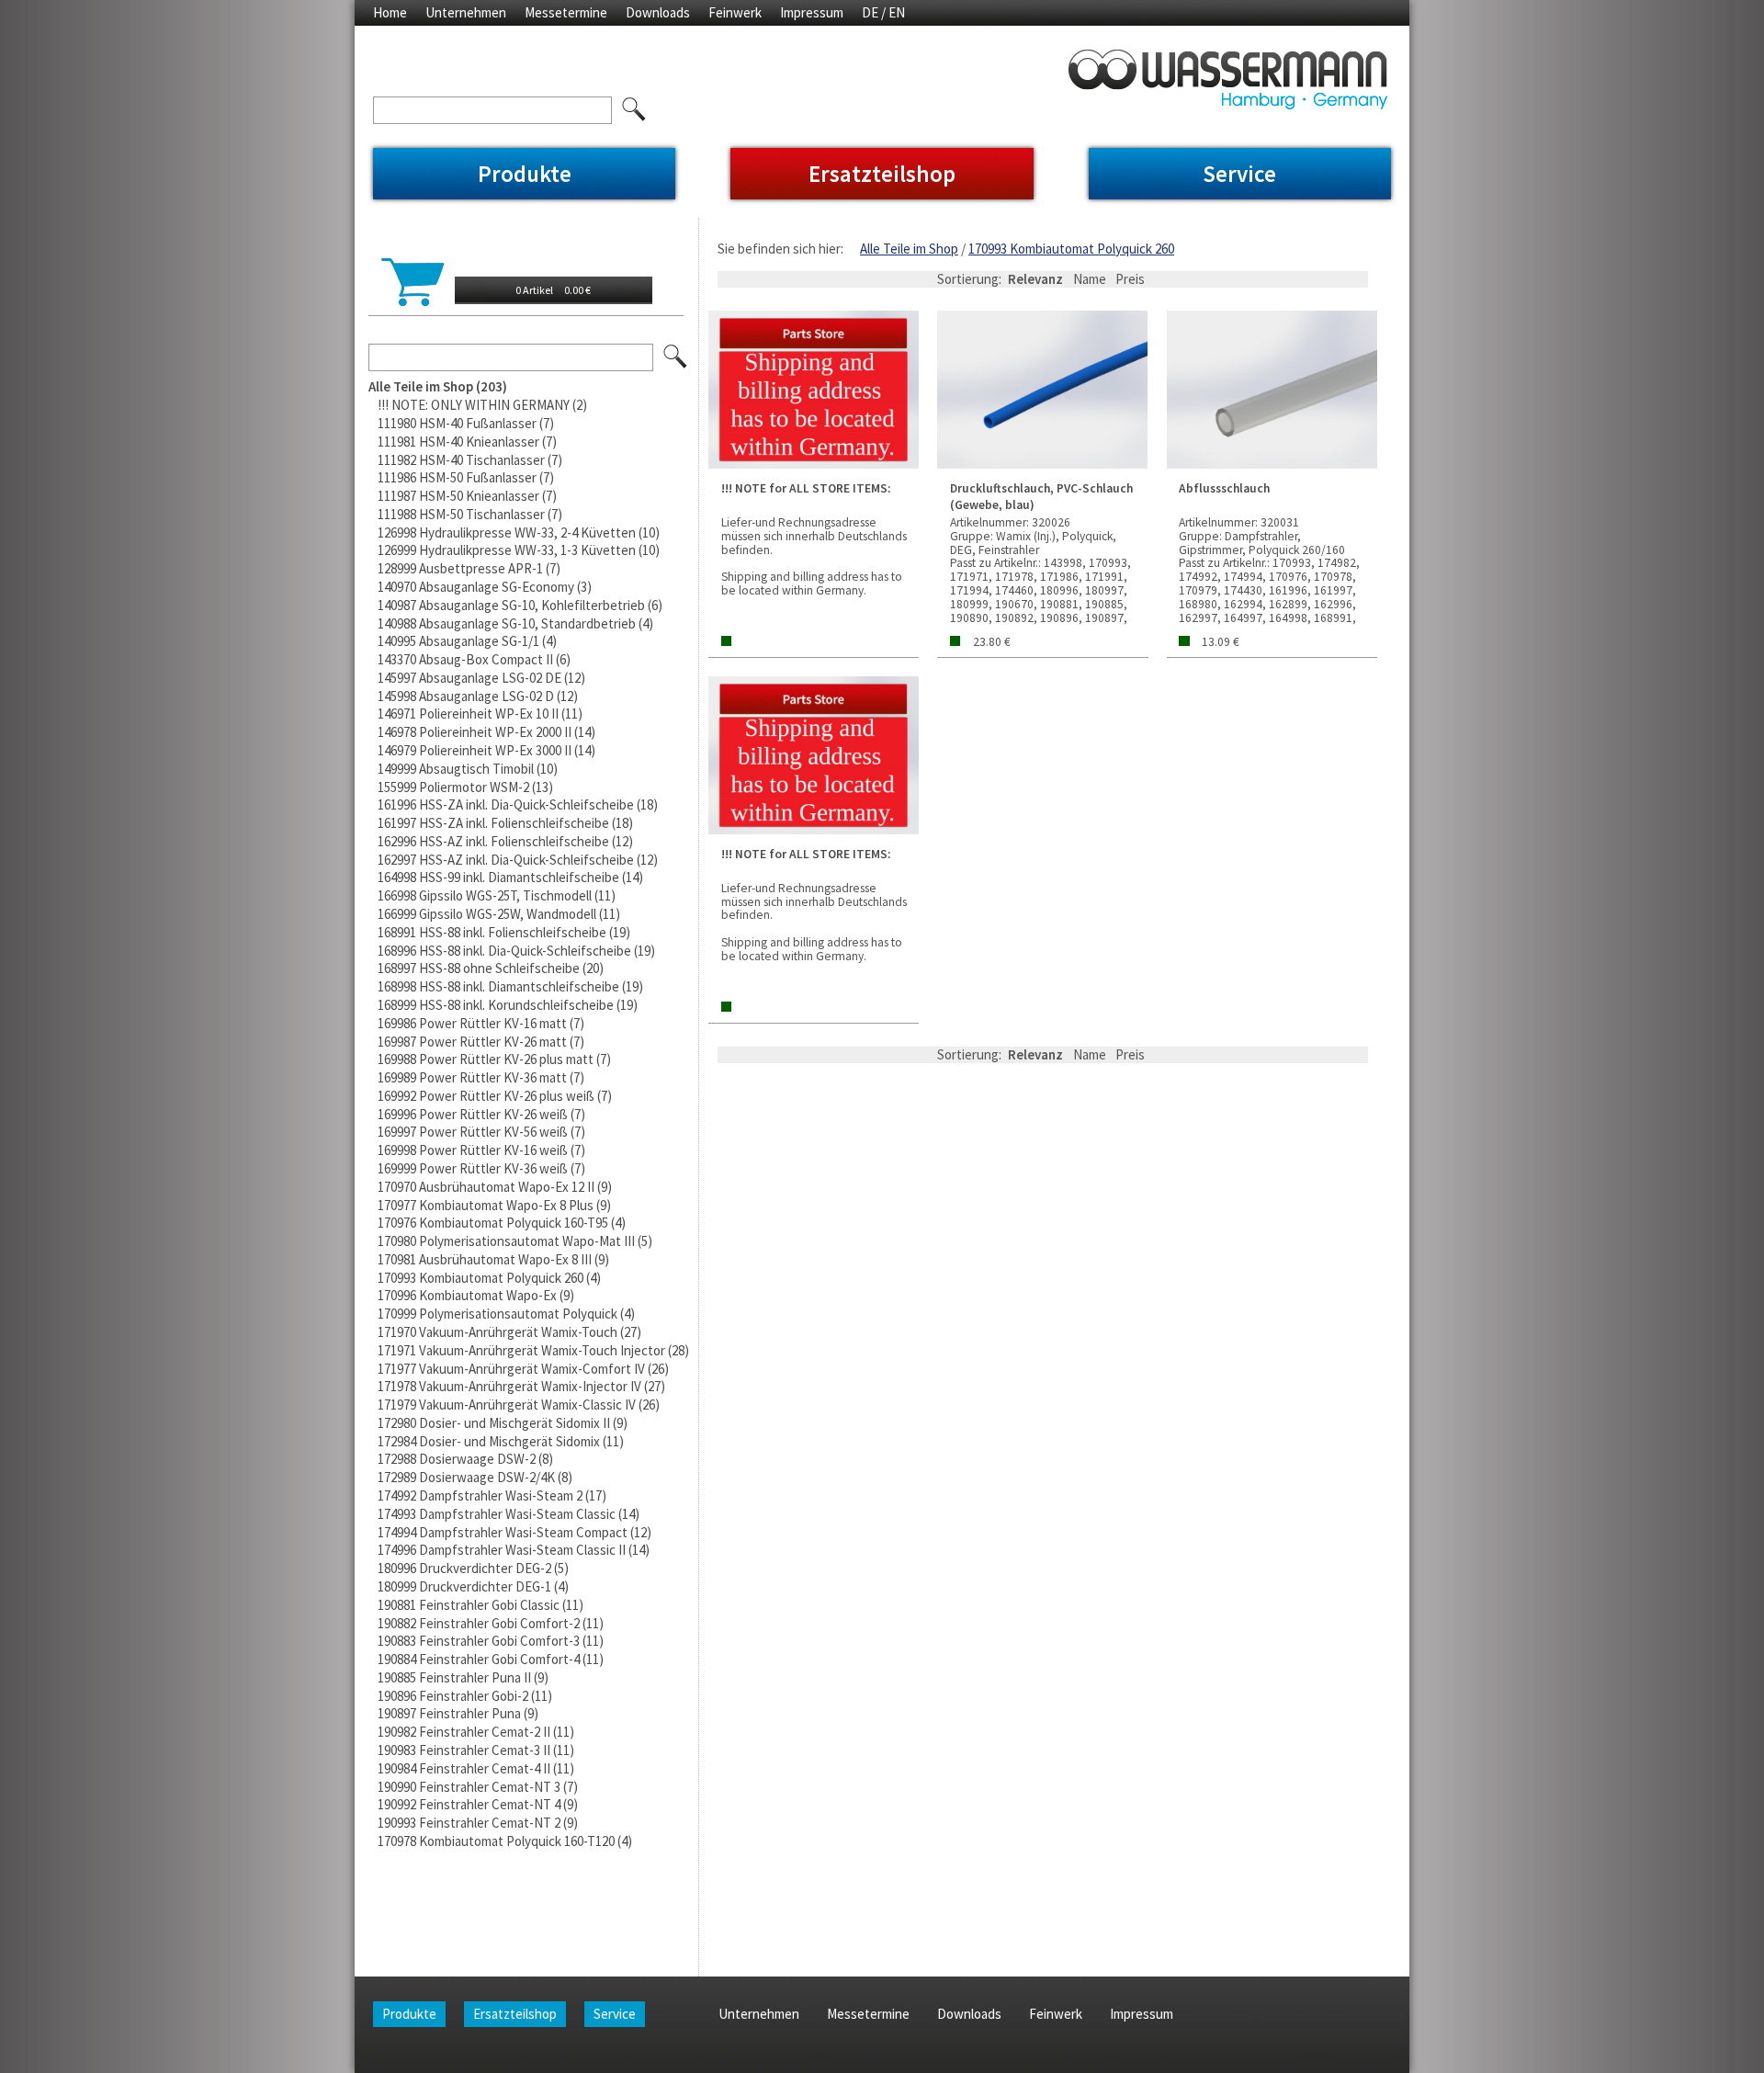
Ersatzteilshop (882, 174)
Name (1090, 279)
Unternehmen (466, 12)
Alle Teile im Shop (909, 249)
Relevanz (1035, 279)
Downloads (658, 12)
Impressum (812, 12)
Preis (1130, 279)
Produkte (525, 174)
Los (676, 357)
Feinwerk (735, 12)
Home (390, 12)
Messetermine (566, 12)
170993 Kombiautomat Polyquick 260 (1071, 249)
